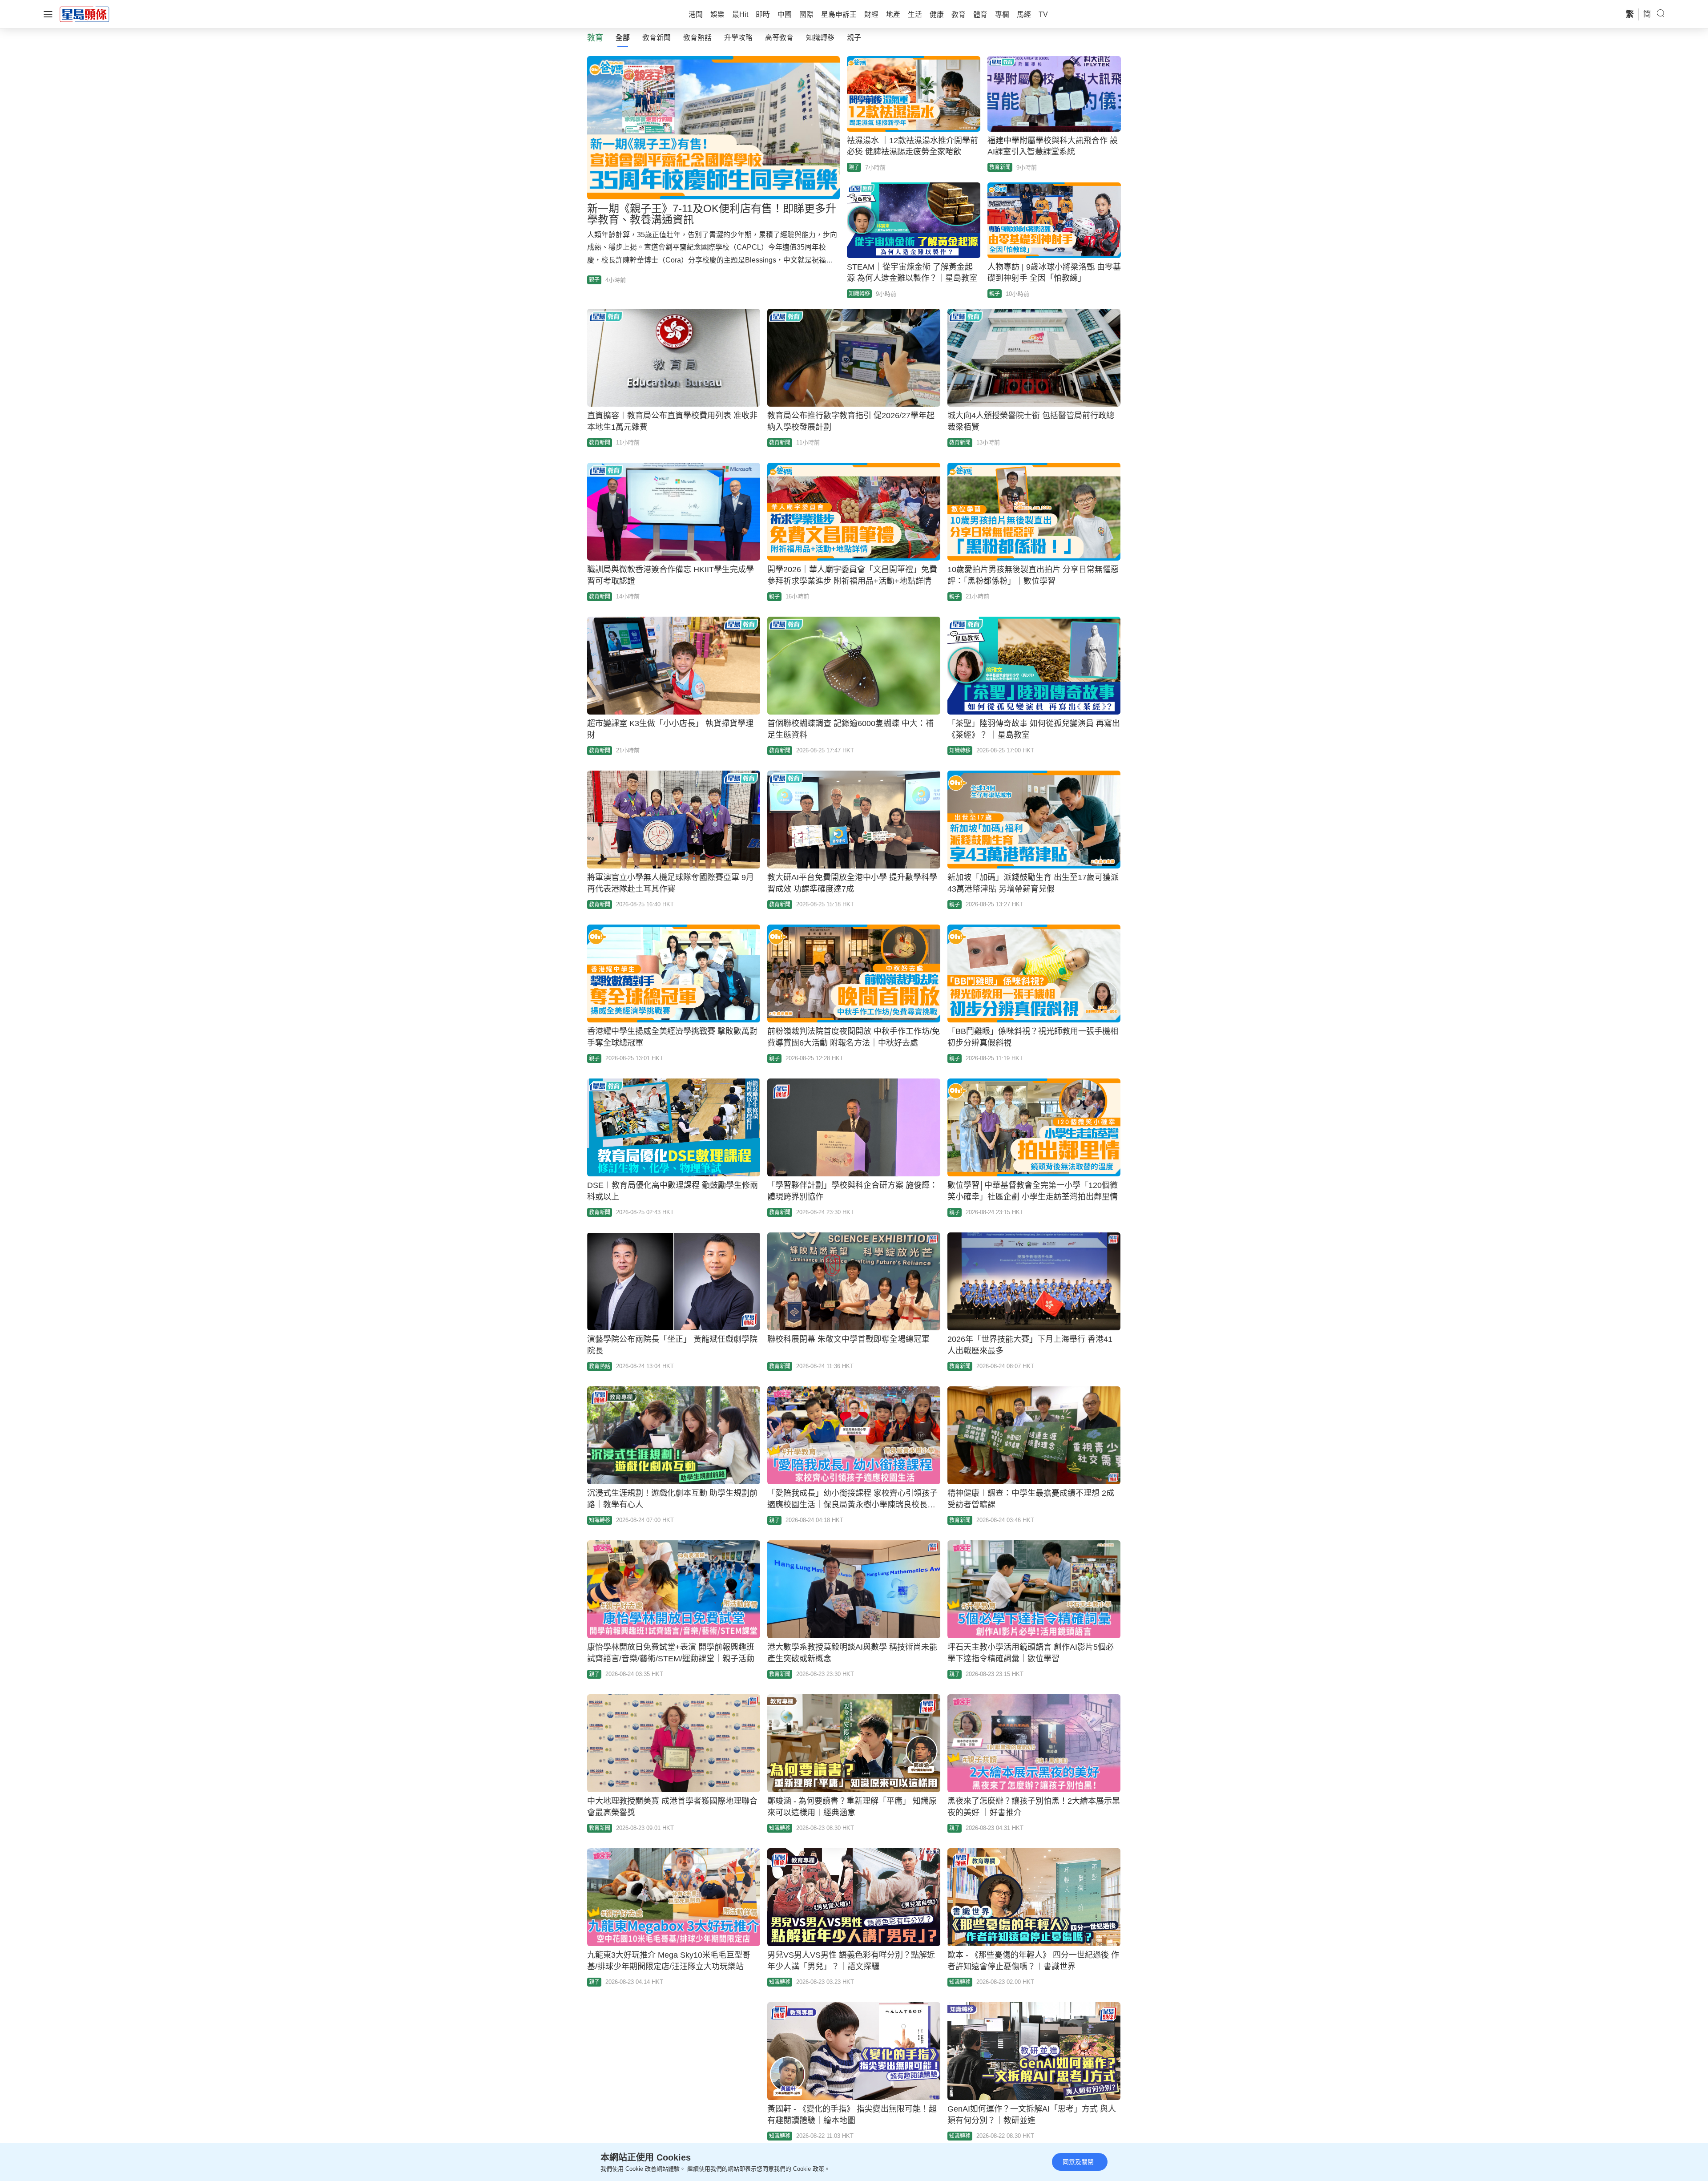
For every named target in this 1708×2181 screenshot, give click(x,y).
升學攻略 (738, 38)
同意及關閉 (1078, 2162)
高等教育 (779, 38)
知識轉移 (820, 38)
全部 (623, 38)
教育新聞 (657, 38)
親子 (854, 38)
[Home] (85, 14)
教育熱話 (697, 38)
